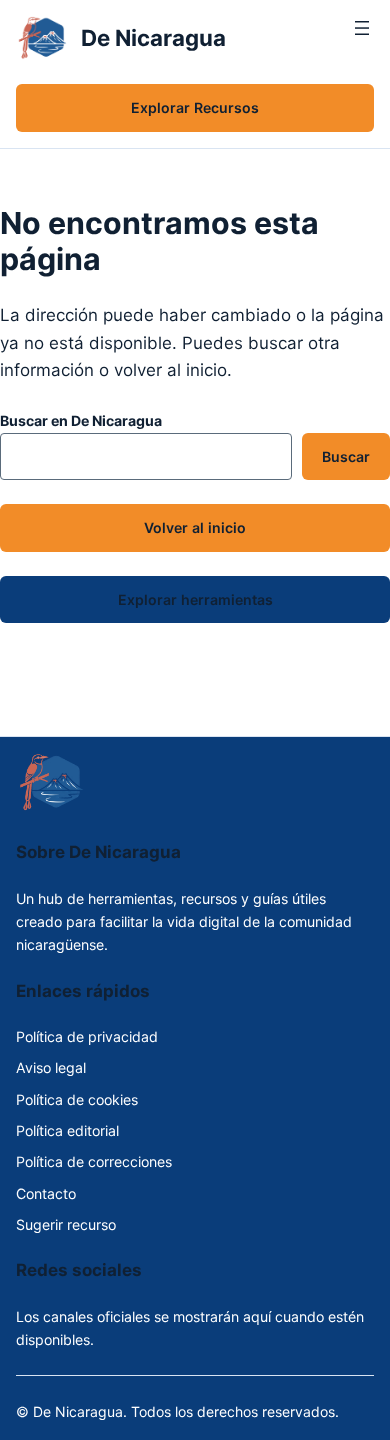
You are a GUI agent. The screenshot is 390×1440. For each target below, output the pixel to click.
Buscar (346, 456)
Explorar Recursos (195, 107)
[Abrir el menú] (362, 38)
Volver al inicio (195, 527)
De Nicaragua (153, 37)
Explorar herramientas (195, 599)
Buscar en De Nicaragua (81, 420)
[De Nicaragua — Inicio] (43, 38)
